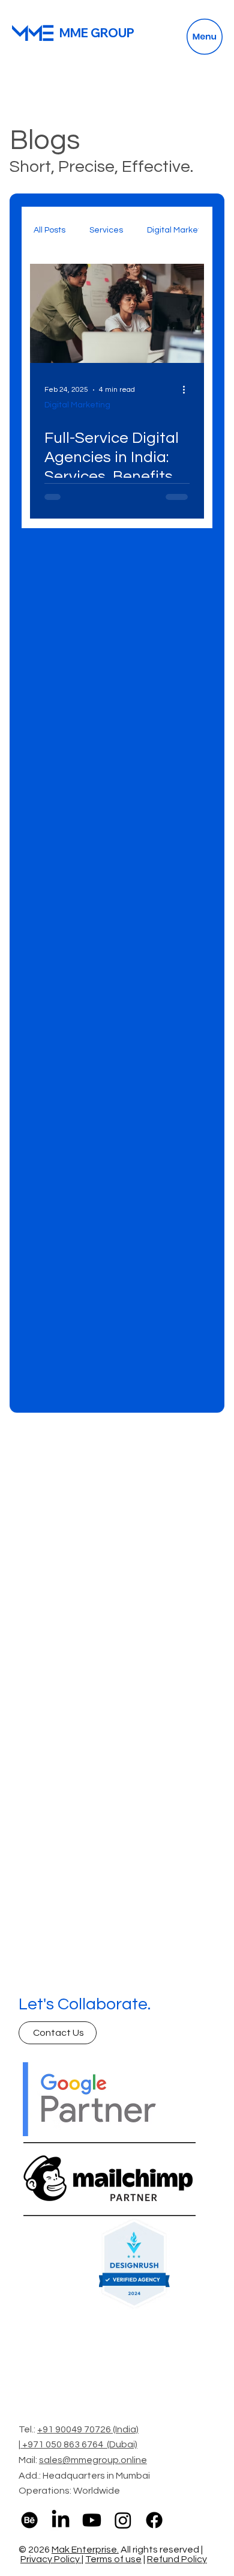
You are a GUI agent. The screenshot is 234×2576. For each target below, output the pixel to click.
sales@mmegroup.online (93, 2460)
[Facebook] (154, 2520)
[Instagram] (123, 2520)
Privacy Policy (51, 2559)
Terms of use (113, 2559)
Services (106, 230)
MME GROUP (97, 33)
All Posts (49, 230)
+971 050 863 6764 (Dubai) (80, 2444)
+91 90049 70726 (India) (88, 2429)
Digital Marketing (180, 230)
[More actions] (188, 390)
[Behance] (29, 2520)
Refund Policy (177, 2559)
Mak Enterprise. (85, 2550)
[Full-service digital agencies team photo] (117, 313)
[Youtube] (92, 2520)
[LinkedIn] (61, 2520)
